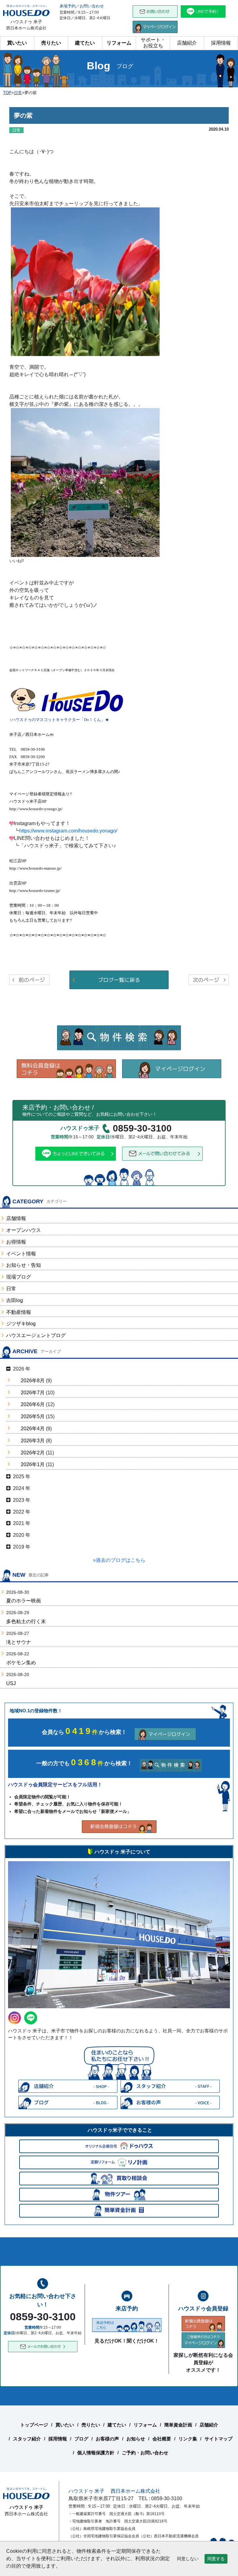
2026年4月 (33, 1429)
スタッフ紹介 (27, 2439)
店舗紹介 (187, 43)
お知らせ (136, 2439)
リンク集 (188, 2439)
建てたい (85, 43)
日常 (11, 1289)
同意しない (188, 2559)
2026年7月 (33, 1393)
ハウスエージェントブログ (36, 1335)
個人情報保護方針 (96, 2453)
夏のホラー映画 (24, 1601)
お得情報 (16, 1242)
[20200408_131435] (85, 281)
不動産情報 (19, 1312)
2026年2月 (33, 1453)
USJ (11, 1683)
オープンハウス (24, 1230)
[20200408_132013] (85, 482)
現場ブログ (19, 1277)
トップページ (34, 2425)
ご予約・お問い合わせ (145, 2453)
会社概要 (162, 2439)
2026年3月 (33, 1441)
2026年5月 (33, 1416)
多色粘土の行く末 (26, 1621)
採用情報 (221, 43)
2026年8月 (33, 1381)
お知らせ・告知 (24, 1265)
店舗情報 (16, 1218)
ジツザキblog (21, 1324)
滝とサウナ (19, 1642)
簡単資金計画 (178, 2425)
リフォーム (119, 43)
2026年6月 (33, 1404)
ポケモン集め (21, 1663)
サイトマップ (218, 2439)
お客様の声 (107, 2439)
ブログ (81, 2439)
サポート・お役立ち (153, 43)
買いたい (17, 43)
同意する (216, 2559)
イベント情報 (21, 1254)
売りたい (51, 43)
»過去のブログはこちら (119, 1560)
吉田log (15, 1300)
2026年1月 (33, 1464)
